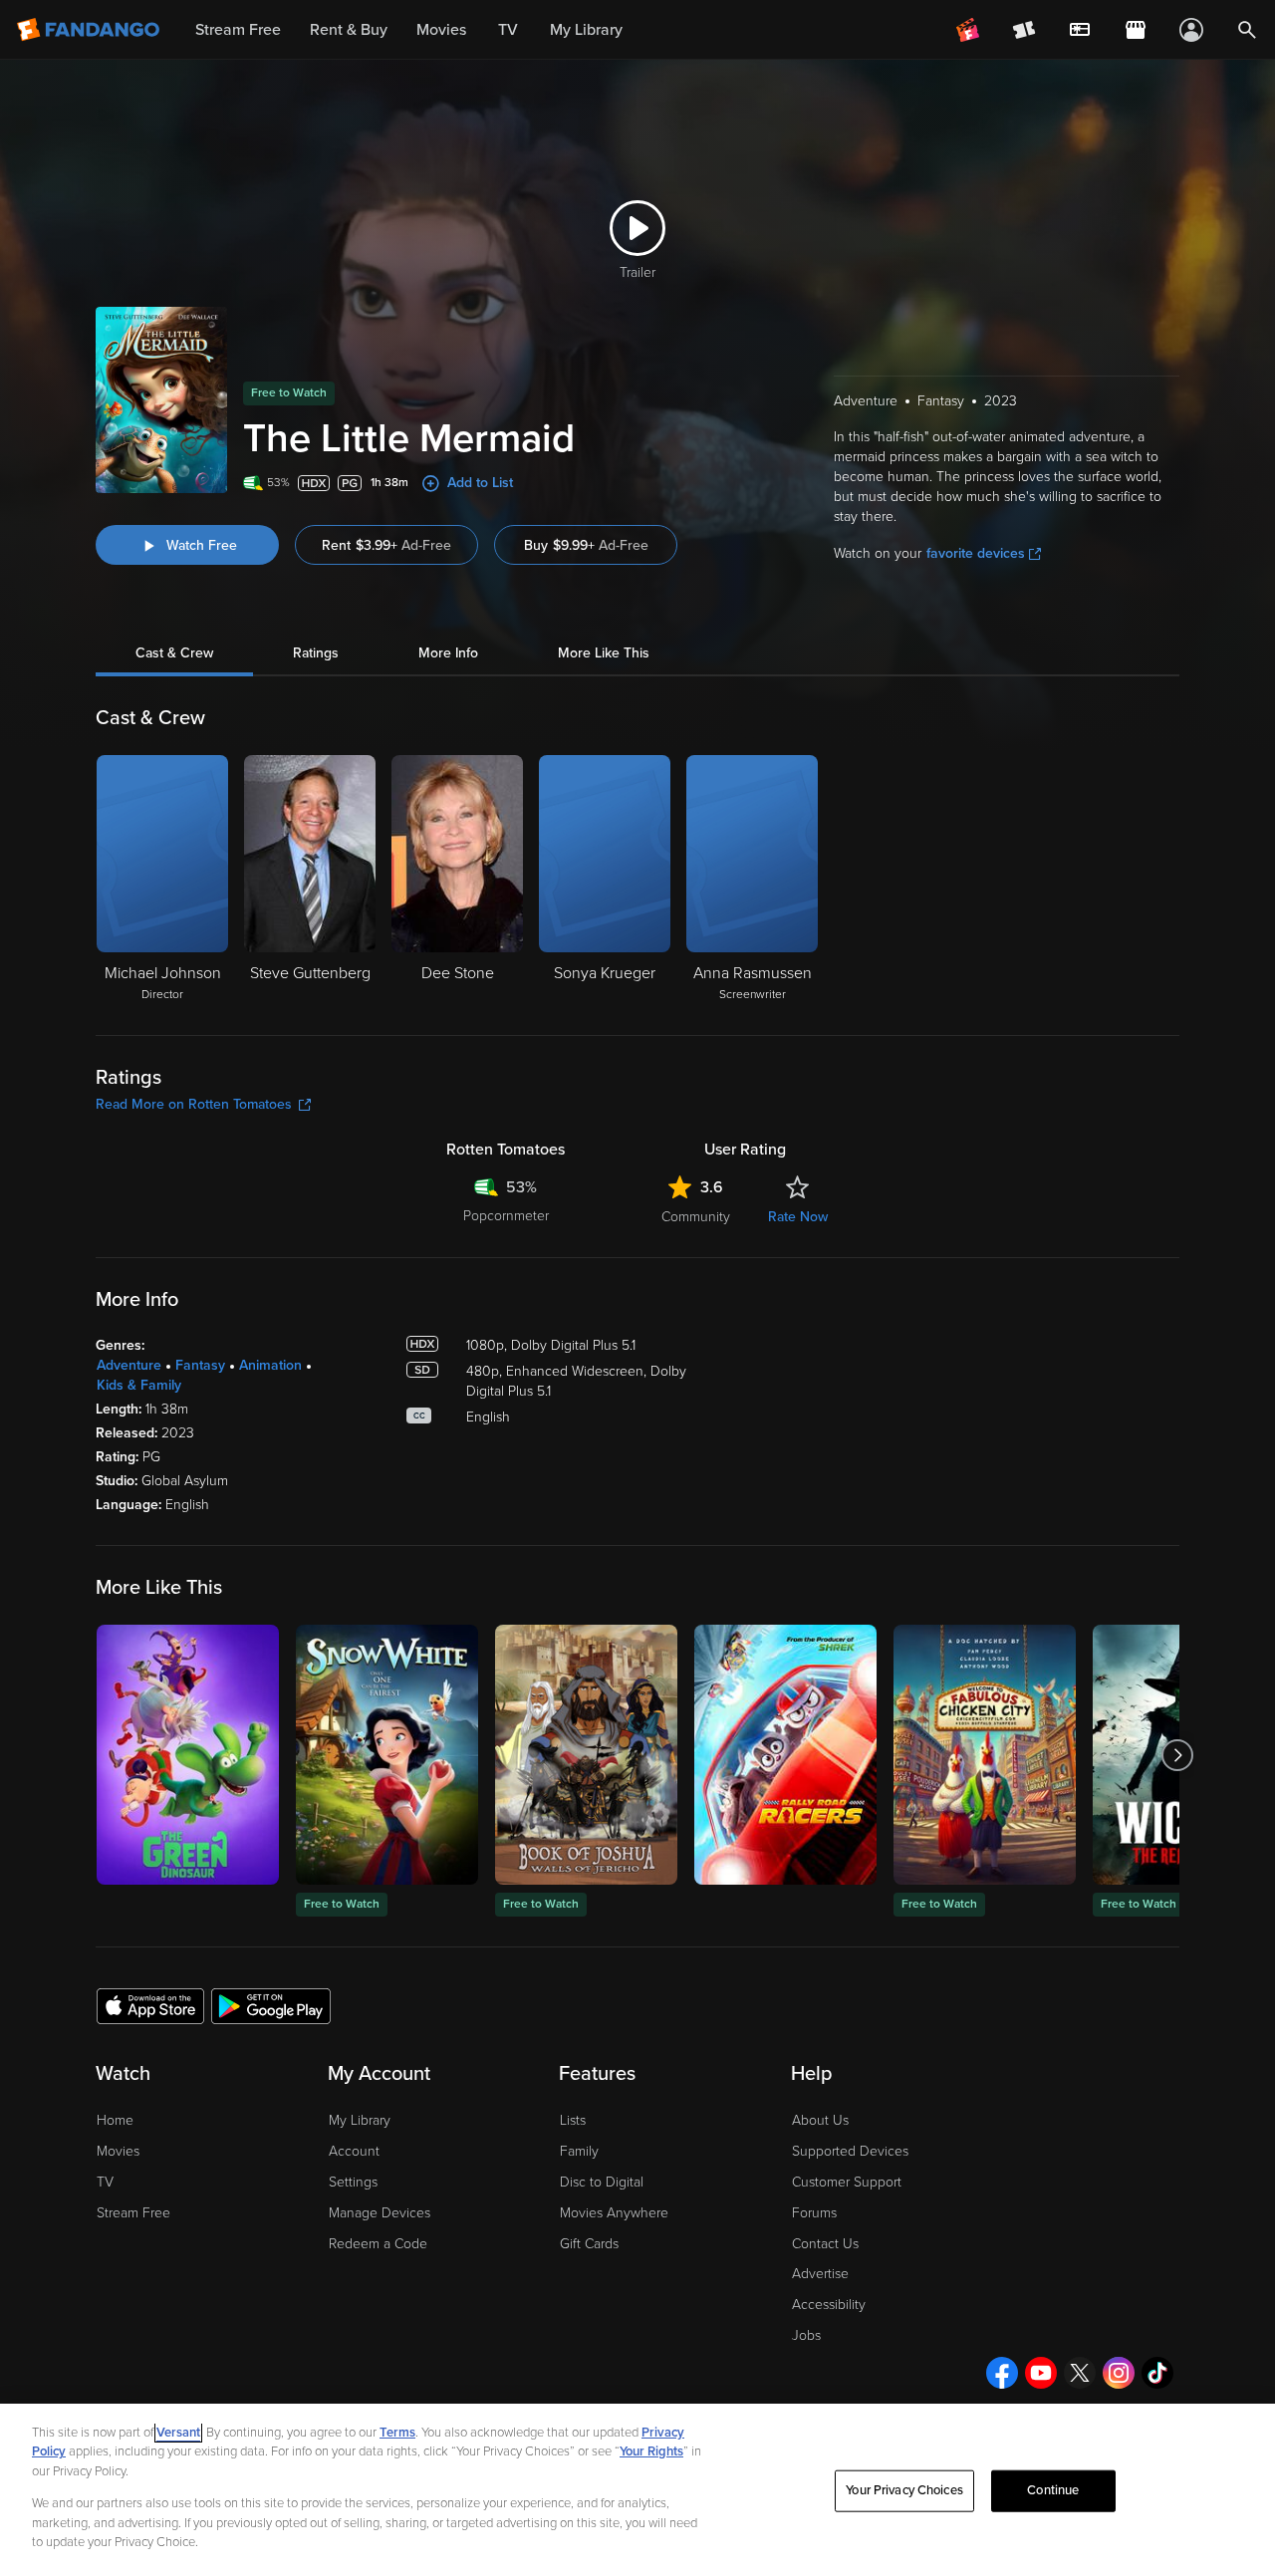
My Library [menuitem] (586, 30)
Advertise (820, 2274)
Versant (178, 2433)
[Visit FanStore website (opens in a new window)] (1136, 30)
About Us (820, 2120)
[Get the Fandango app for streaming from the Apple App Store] (150, 2005)
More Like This (604, 653)
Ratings (316, 653)
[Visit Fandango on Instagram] (1119, 2373)
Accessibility (829, 2305)
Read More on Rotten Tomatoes (194, 1104)
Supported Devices (850, 2151)
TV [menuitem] (508, 30)
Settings (353, 2182)
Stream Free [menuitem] (238, 30)
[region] (637, 2490)
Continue (1053, 2490)
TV (105, 2182)
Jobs (806, 2335)
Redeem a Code (378, 2244)
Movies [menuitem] (441, 30)
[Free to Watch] (387, 1755)
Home (115, 2120)
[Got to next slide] (1177, 1755)
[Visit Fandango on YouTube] (1041, 2373)
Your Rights (651, 2451)
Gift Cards (589, 2244)
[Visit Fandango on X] (1080, 2373)
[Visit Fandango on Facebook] (1002, 2373)
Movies (118, 2151)
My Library (360, 2120)
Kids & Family (139, 1385)
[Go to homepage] (90, 30)
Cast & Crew (174, 653)
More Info (448, 653)
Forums (814, 2213)
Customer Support (847, 2182)
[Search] (1247, 30)
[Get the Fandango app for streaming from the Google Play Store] (271, 2005)
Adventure (129, 1365)
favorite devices (976, 553)
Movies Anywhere (614, 2213)
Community (696, 1217)
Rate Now (798, 1217)
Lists (573, 2120)
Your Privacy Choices (904, 2490)
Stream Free (133, 2213)
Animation (270, 1365)
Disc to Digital (602, 2182)
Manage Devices (380, 2213)
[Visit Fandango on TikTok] (1157, 2373)
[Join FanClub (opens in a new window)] (968, 30)
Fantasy (200, 1365)
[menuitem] (1080, 30)
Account (354, 2151)
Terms (397, 2433)
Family (579, 2151)
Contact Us (825, 2244)
